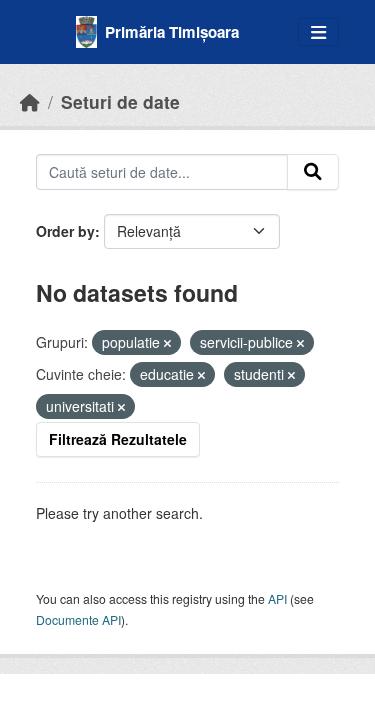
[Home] (30, 101)
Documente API (78, 619)
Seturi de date (120, 101)
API (277, 598)
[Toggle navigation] (318, 32)
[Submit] (313, 172)
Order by (65, 231)
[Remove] (167, 343)
